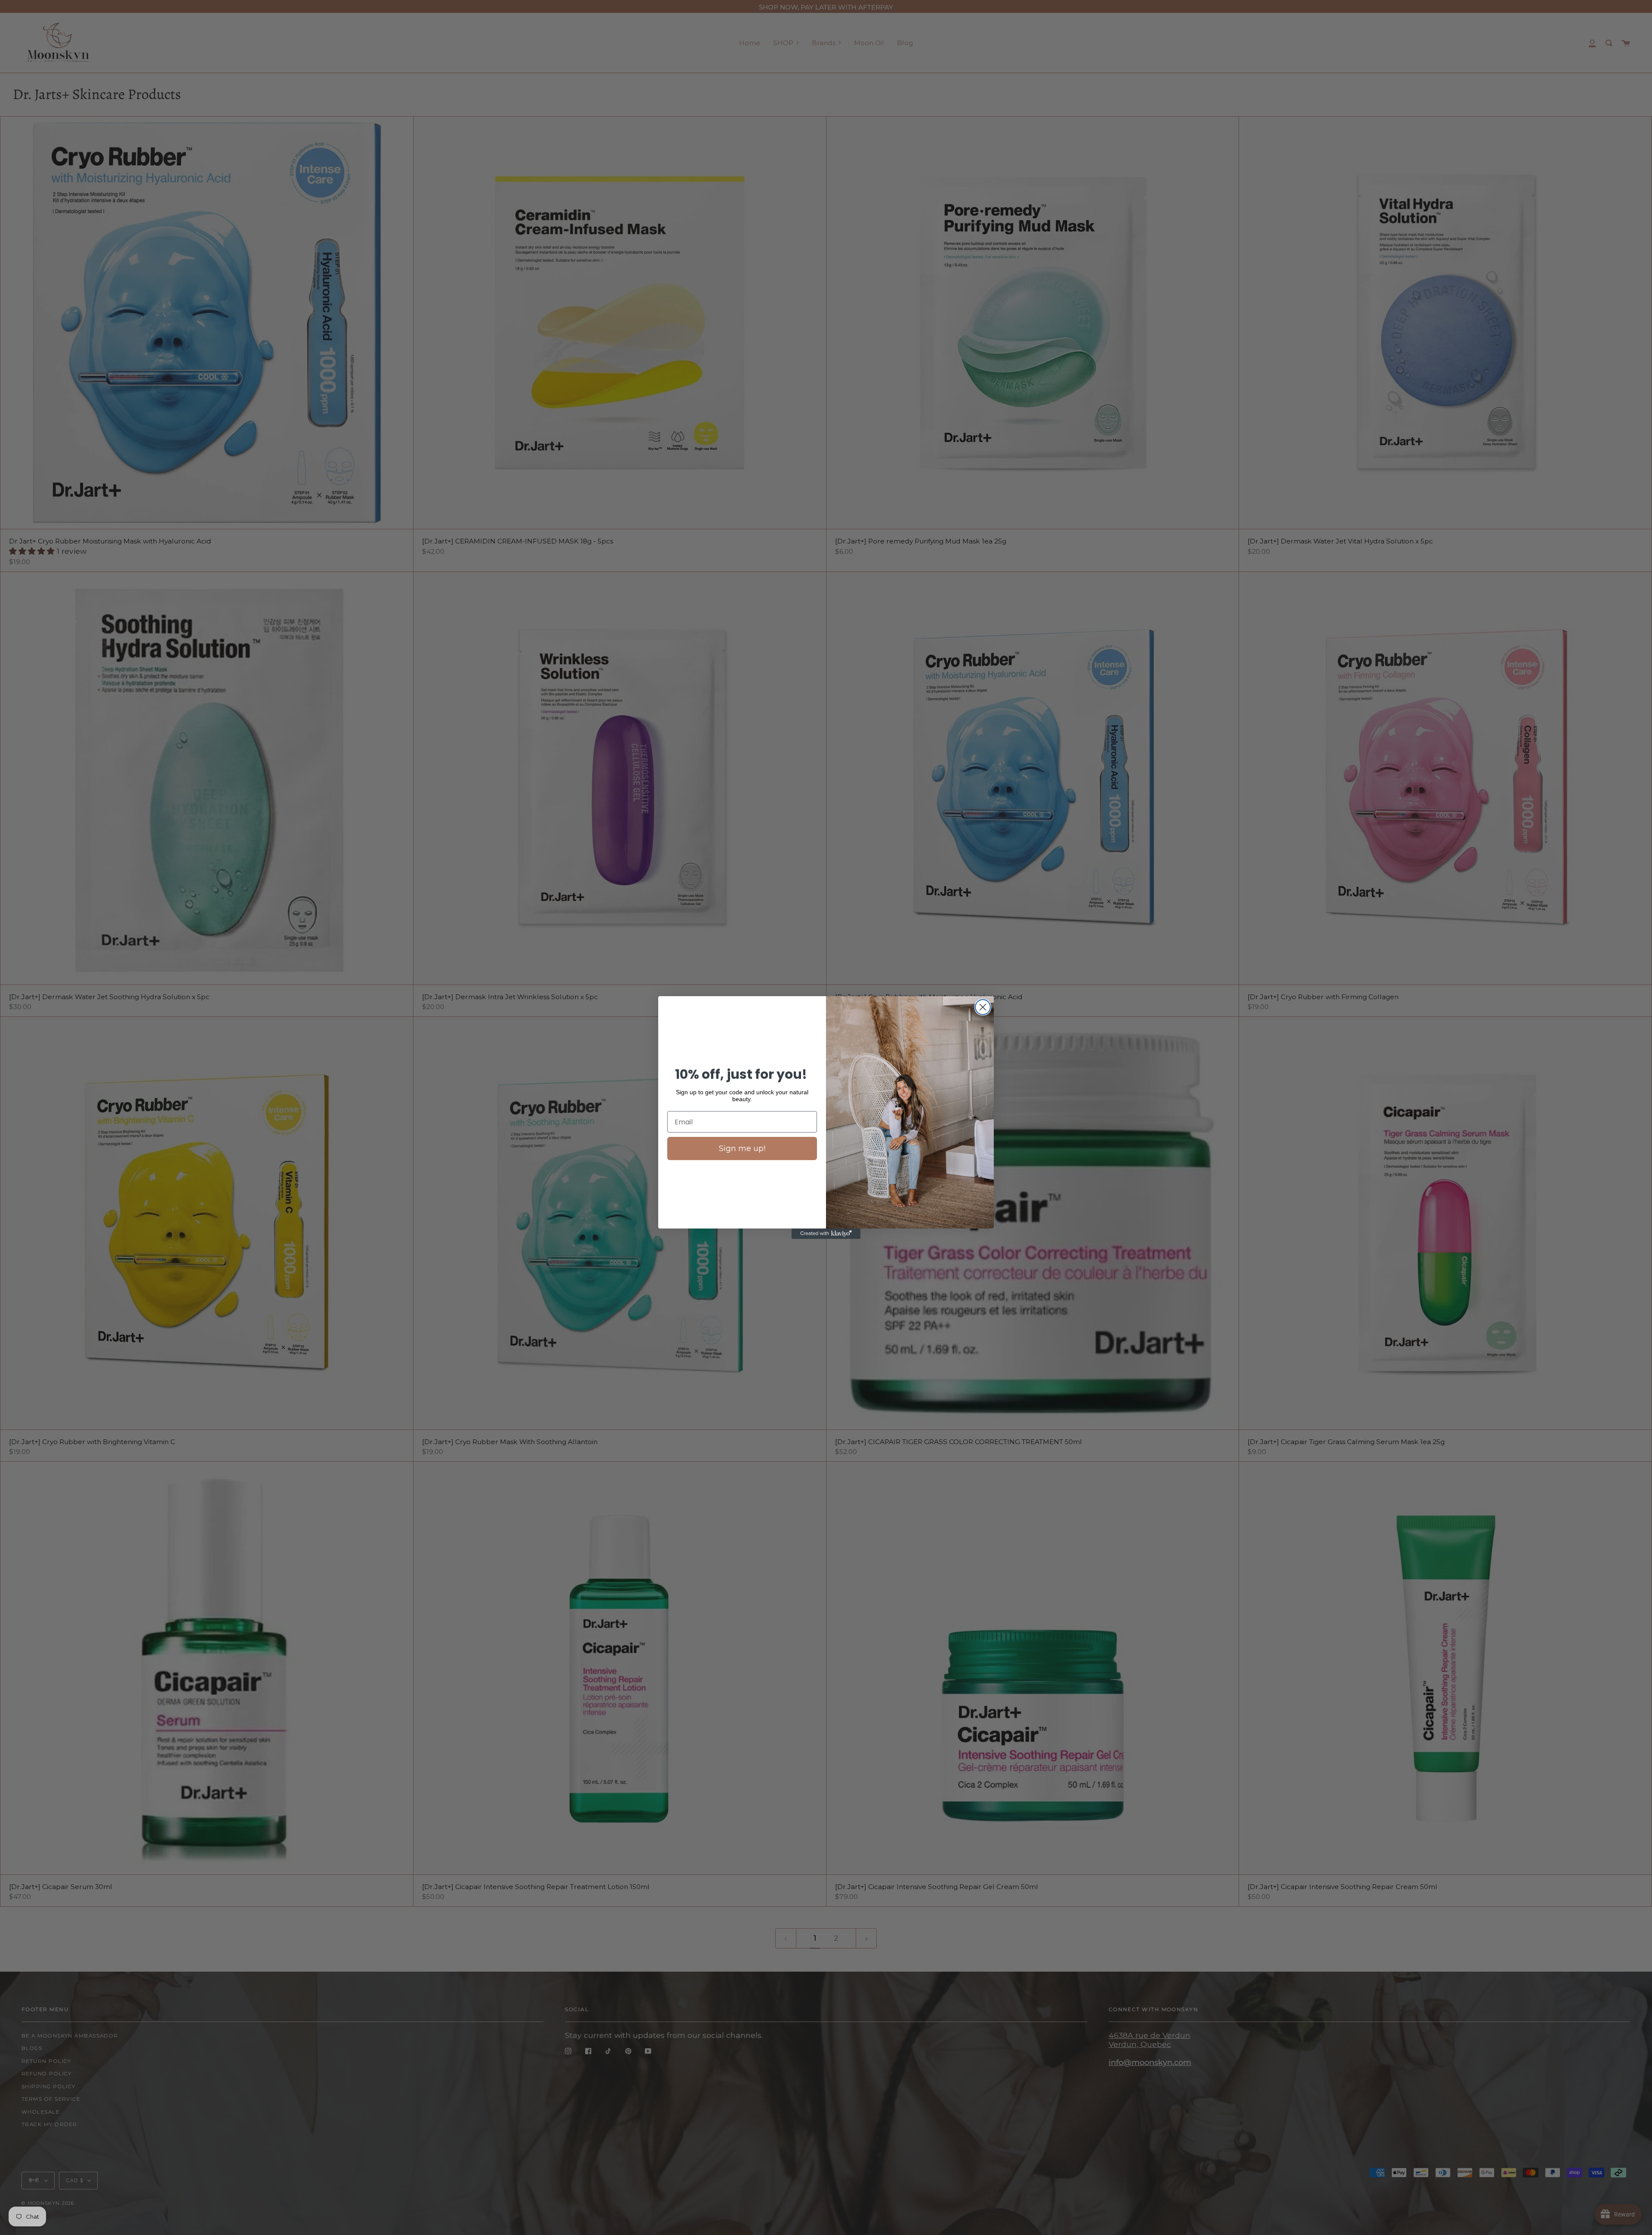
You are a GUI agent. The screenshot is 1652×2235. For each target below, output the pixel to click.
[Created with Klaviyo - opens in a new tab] (826, 1234)
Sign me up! (742, 1148)
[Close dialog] (983, 1007)
